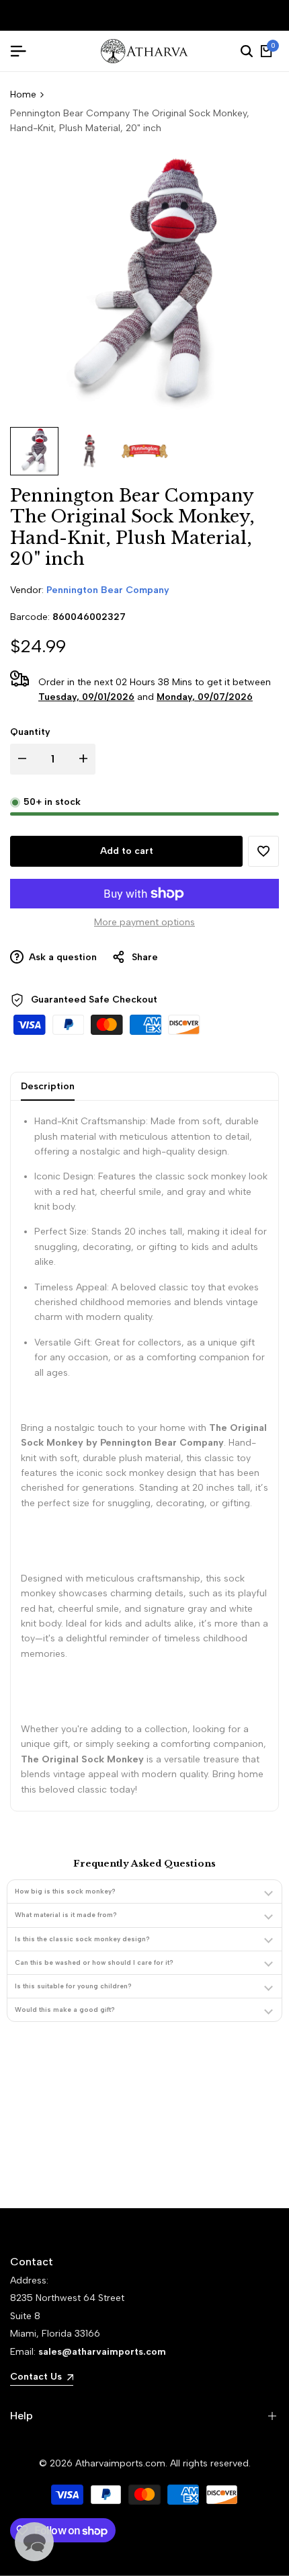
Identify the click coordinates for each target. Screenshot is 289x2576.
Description (48, 1086)
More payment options (144, 922)
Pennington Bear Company (108, 590)
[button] (263, 851)
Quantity (30, 732)
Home (23, 94)
